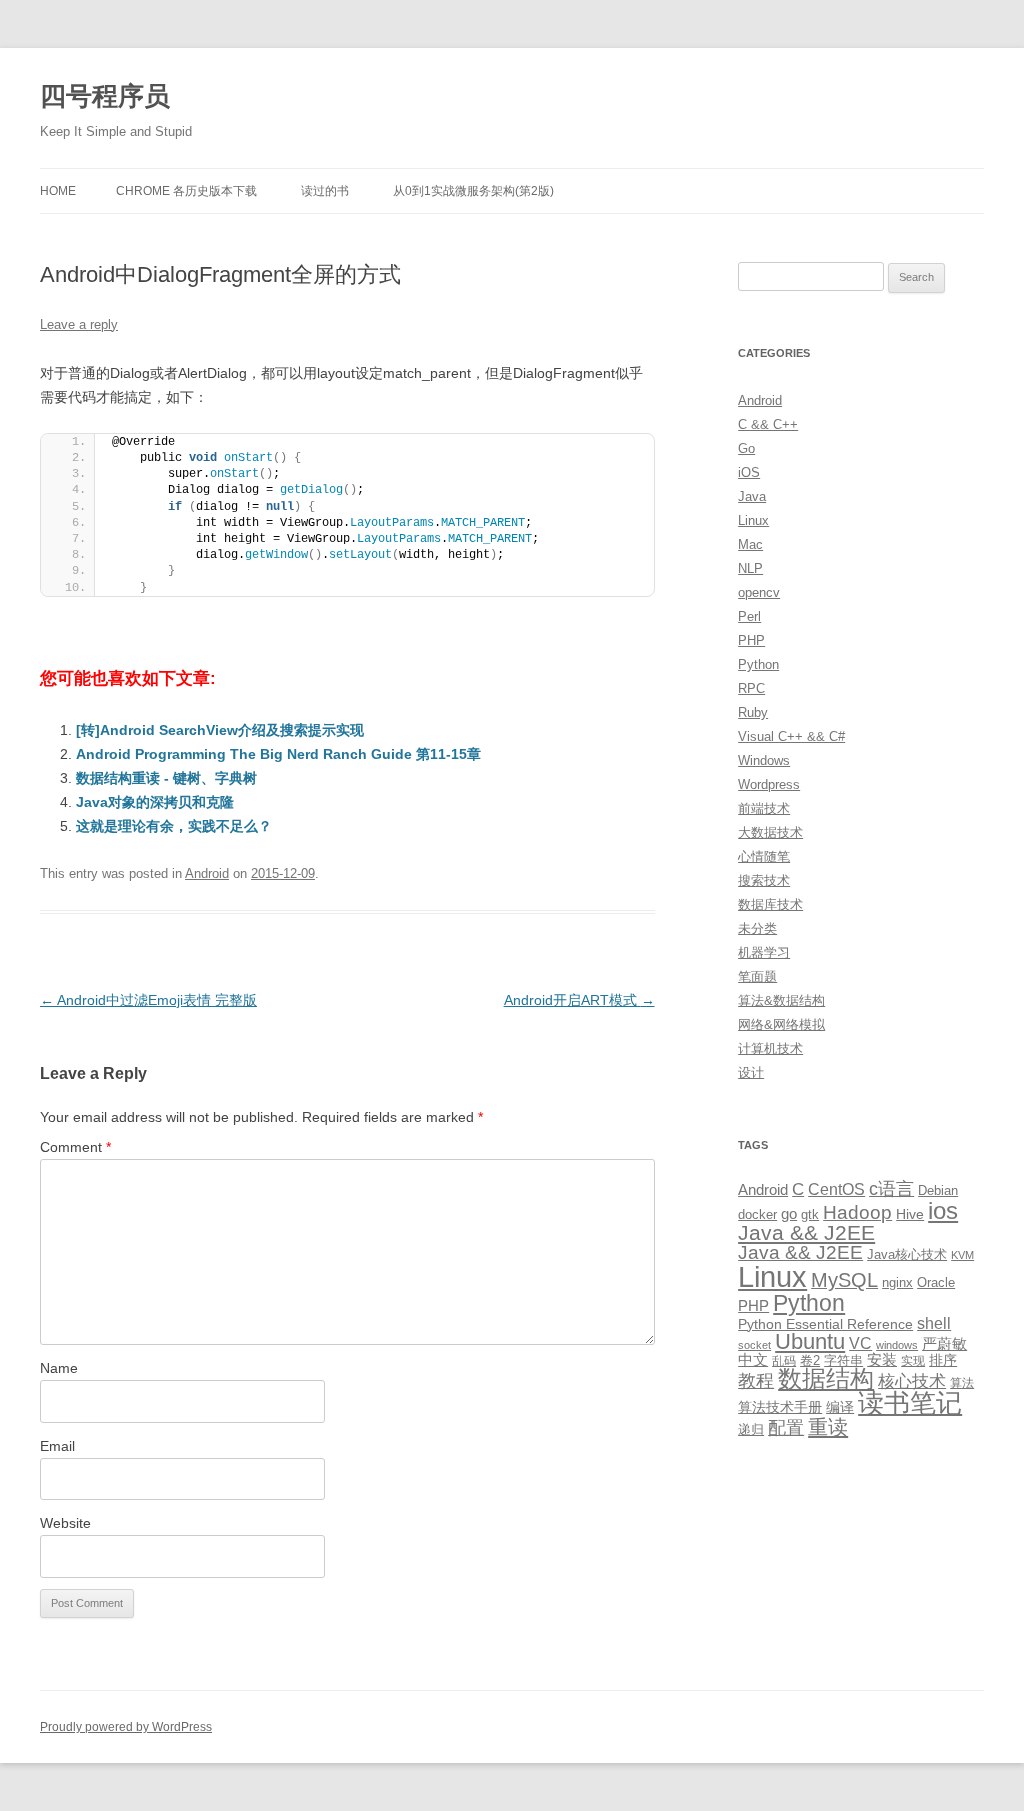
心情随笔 (764, 856)
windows (897, 1345)
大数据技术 (770, 832)
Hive (910, 1214)
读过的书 (325, 191)
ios (943, 1210)
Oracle (936, 1282)
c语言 (891, 1189)
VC (860, 1343)
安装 (882, 1360)
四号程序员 (105, 96)
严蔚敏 (944, 1343)
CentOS (836, 1189)
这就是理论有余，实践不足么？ (174, 826)
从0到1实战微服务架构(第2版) (473, 191)
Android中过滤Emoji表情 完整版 (148, 1000)
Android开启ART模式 (579, 1000)
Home (58, 191)
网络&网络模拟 (781, 1024)
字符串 (843, 1360)
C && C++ (768, 424)
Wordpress (769, 784)
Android (207, 873)
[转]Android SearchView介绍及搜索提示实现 (220, 730)
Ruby (753, 712)
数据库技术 (770, 904)
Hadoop (857, 1212)
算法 (962, 1383)
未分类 (757, 928)
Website (65, 1523)
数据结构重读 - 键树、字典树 (166, 778)
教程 (756, 1381)
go (789, 1213)
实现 (913, 1361)
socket (754, 1345)
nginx (897, 1282)
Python (758, 664)
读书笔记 (910, 1403)
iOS (749, 472)
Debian (938, 1190)
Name (59, 1368)
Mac (750, 544)
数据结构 (826, 1379)
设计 (751, 1072)
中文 (753, 1360)
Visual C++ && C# (791, 736)
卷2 (810, 1360)
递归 (751, 1429)
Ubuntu (810, 1341)
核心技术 (912, 1381)
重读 (828, 1427)
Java (752, 496)
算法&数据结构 (781, 1000)
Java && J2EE (806, 1232)
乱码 (784, 1361)
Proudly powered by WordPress (126, 1727)
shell (934, 1323)
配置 (786, 1428)
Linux (753, 520)
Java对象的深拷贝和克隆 (155, 802)
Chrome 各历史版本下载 (186, 191)
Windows (764, 760)
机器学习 (764, 952)
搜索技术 (764, 880)
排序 (943, 1360)
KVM (962, 1255)
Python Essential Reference (825, 1324)
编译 (840, 1407)
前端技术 (764, 808)
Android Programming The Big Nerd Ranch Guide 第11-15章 (278, 754)
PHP (751, 640)
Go (746, 448)
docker (757, 1214)
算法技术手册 (780, 1407)
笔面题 (757, 976)
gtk (810, 1214)
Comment (75, 1147)
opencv (759, 592)
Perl (749, 616)
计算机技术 (770, 1048)
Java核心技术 (907, 1254)
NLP (750, 568)
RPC (751, 688)
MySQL (844, 1280)
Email (57, 1446)
